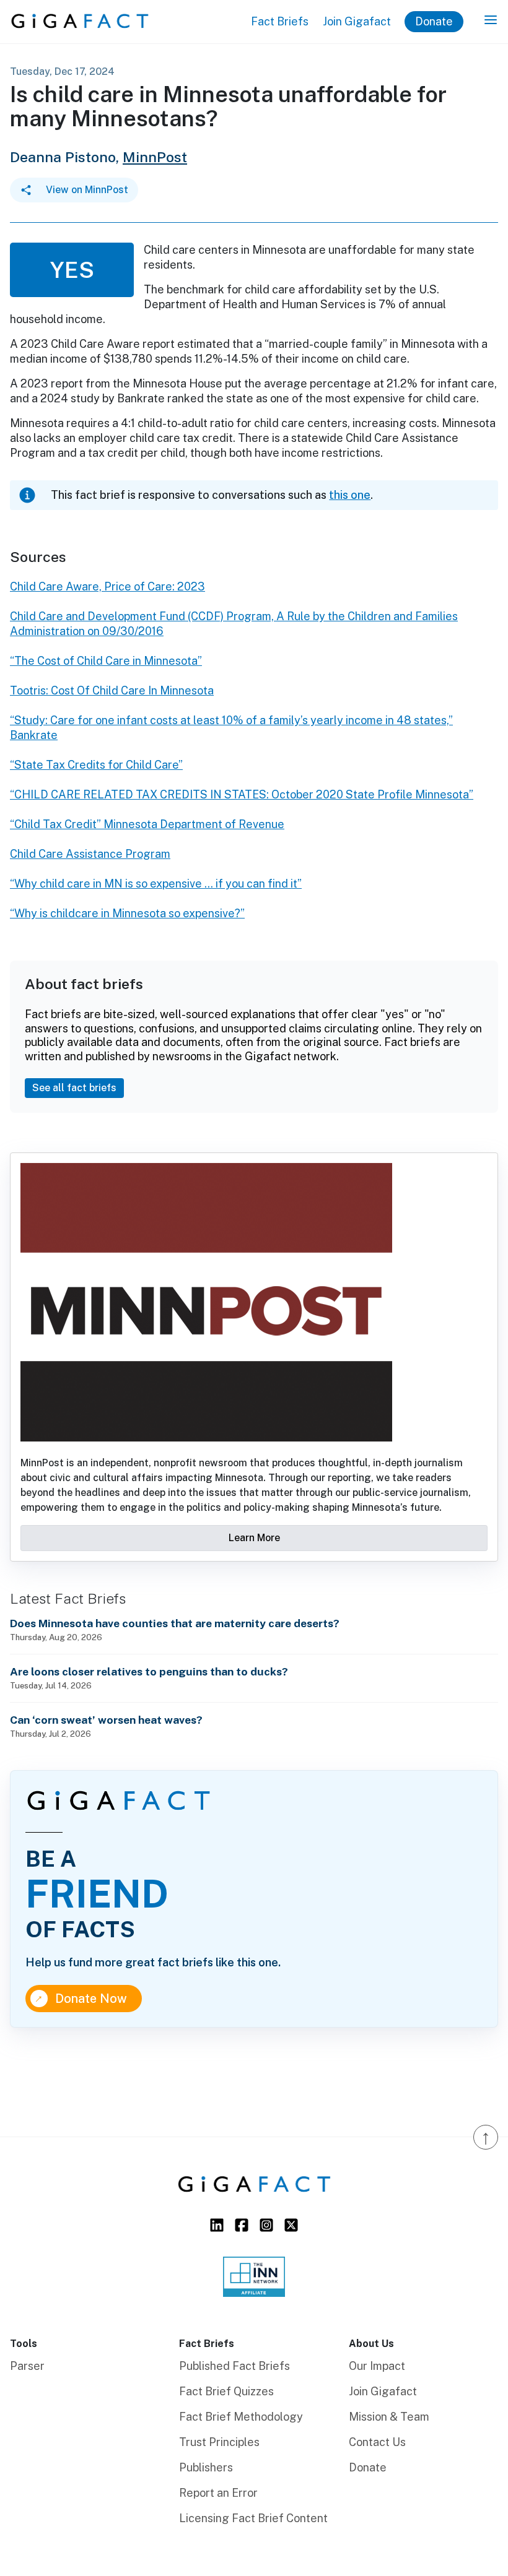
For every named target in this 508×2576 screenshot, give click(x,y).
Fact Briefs (280, 21)
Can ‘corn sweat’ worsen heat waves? (106, 1720)
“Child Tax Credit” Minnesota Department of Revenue (147, 824)
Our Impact (377, 2366)
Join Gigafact (357, 21)
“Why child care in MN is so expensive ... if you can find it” (156, 884)
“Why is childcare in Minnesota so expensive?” (127, 913)
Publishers (206, 2467)
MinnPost (155, 157)
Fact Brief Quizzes (226, 2391)
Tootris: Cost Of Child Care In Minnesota (112, 690)
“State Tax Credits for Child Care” (96, 765)
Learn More (254, 1538)
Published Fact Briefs (234, 2366)
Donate (434, 21)
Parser (27, 2366)
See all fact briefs (74, 1088)
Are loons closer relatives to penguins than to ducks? (149, 1671)
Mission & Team (389, 2417)
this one (350, 495)
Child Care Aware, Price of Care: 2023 (107, 586)
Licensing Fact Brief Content (253, 2518)
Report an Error (218, 2493)
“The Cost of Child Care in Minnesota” (106, 661)
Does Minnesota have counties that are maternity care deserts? (175, 1623)
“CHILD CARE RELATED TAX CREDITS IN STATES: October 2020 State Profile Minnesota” (242, 794)
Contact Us (377, 2442)
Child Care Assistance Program (90, 854)
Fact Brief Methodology (241, 2417)
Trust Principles (219, 2442)
